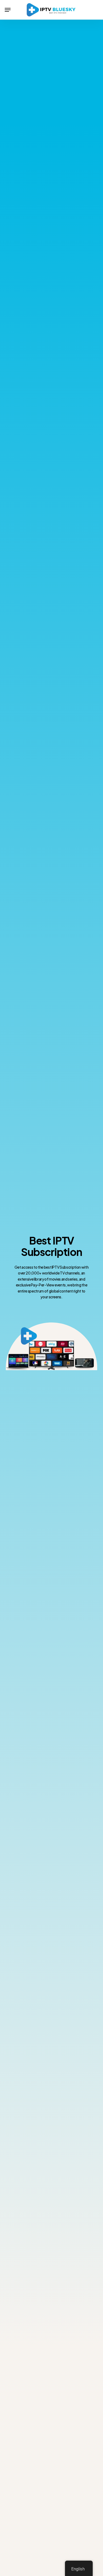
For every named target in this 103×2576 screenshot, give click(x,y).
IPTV (63, 1240)
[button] (8, 10)
